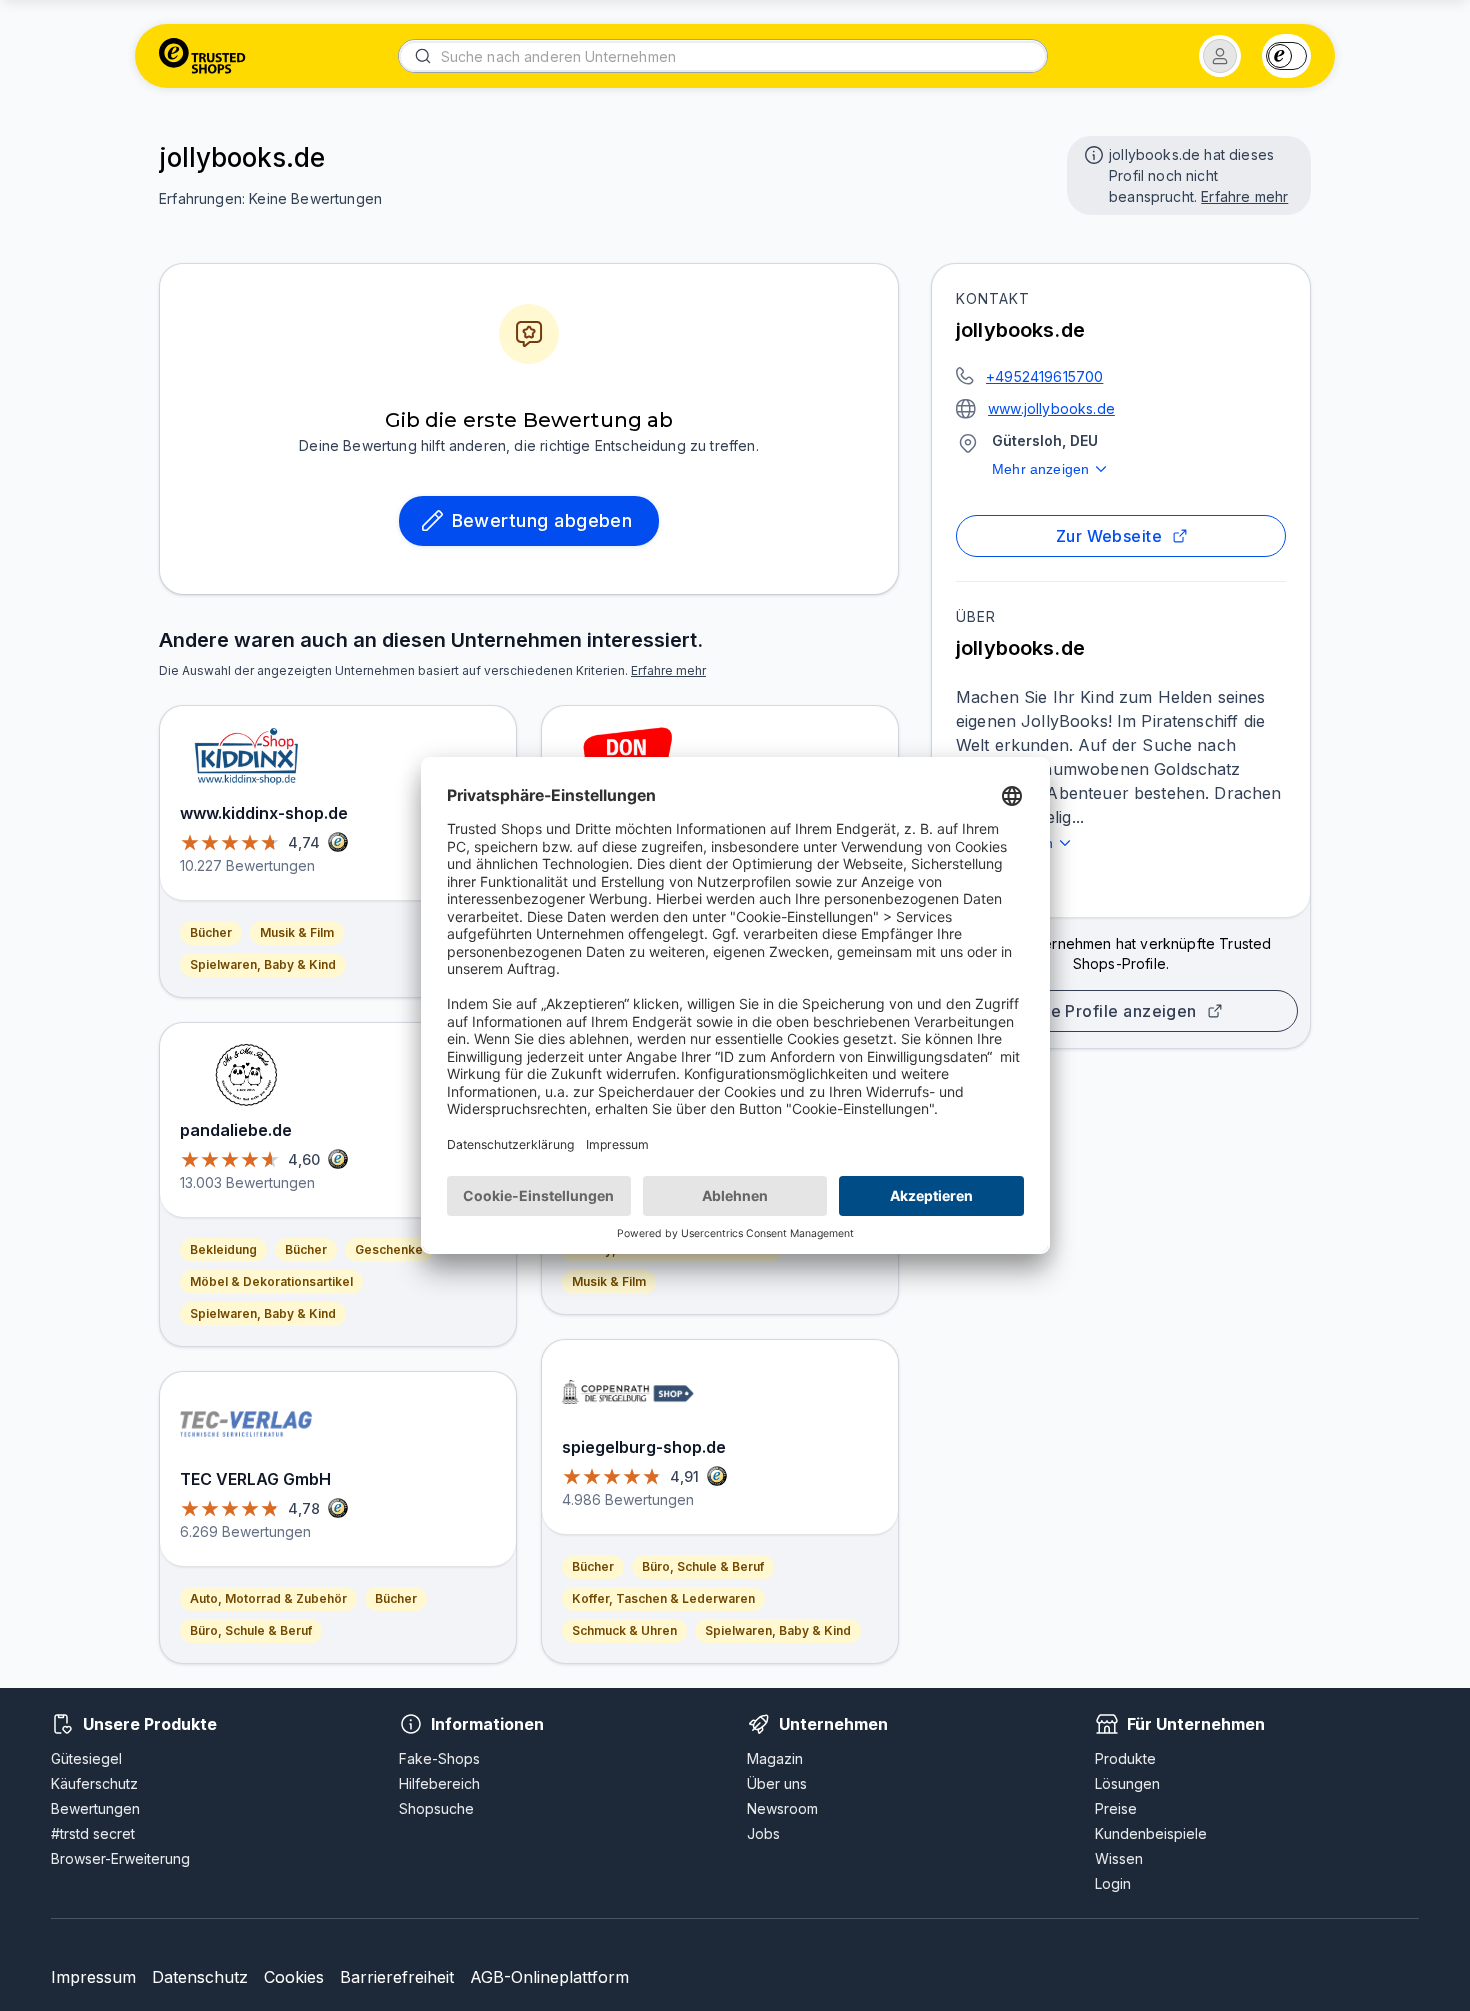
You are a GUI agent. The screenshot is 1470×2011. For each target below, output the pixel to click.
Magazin (775, 1758)
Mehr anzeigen (1040, 469)
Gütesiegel (86, 1758)
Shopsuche (436, 1808)
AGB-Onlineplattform (549, 1977)
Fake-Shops (439, 1758)
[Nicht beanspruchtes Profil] (1092, 153)
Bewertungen (95, 1808)
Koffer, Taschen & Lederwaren (663, 1598)
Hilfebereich (439, 1783)
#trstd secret (93, 1833)
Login (1113, 1883)
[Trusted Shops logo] (202, 56)
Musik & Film (297, 932)
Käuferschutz (94, 1783)
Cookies (294, 1977)
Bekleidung (223, 1249)
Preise (1116, 1808)
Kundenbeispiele (1151, 1833)
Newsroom (782, 1808)
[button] (1220, 56)
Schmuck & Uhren (624, 1630)
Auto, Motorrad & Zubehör (268, 1598)
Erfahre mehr (1244, 196)
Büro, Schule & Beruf (251, 1630)
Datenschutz (200, 1977)
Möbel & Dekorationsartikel (271, 1281)
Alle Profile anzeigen (1113, 1011)
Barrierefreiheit (397, 1977)
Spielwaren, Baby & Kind (263, 964)
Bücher (211, 932)
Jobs (763, 1833)
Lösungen (1127, 1783)
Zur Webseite (1109, 536)
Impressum (93, 1977)
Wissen (1119, 1858)
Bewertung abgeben (542, 520)
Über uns (777, 1783)
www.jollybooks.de (1051, 408)
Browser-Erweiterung (120, 1858)
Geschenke (389, 1249)
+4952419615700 (1044, 376)
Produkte (1125, 1758)
